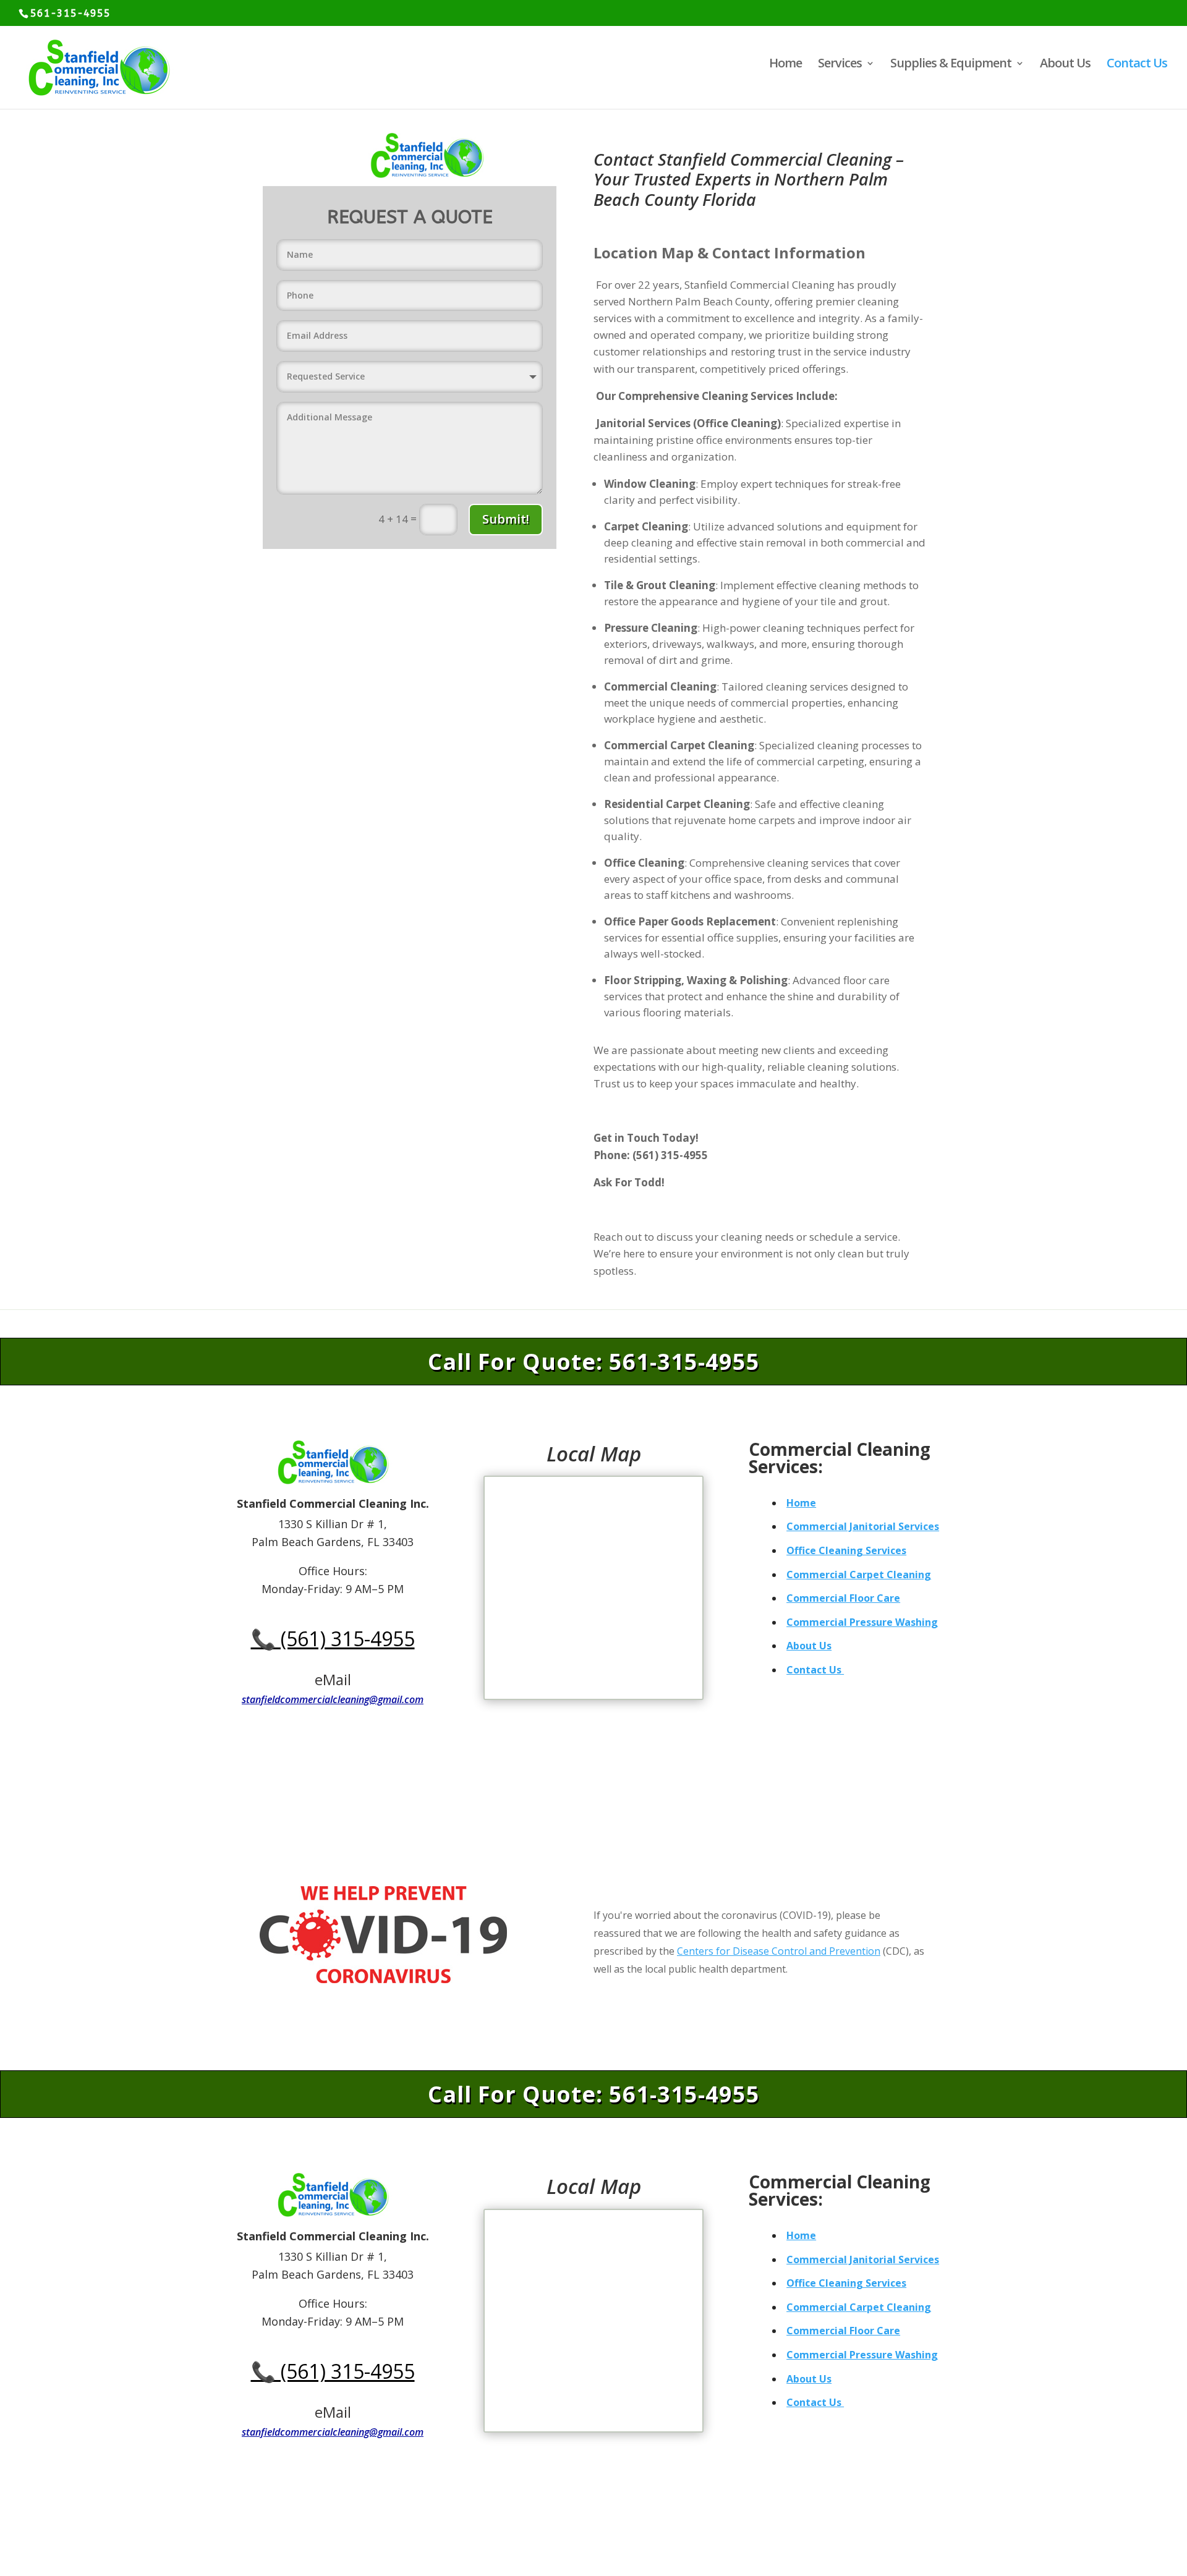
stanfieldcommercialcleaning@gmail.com (333, 1699)
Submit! (506, 519)
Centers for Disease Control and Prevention (779, 1951)
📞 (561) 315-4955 (333, 1639)
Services (840, 65)
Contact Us (1137, 65)
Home (785, 65)
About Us (1065, 65)
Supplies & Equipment (951, 65)
